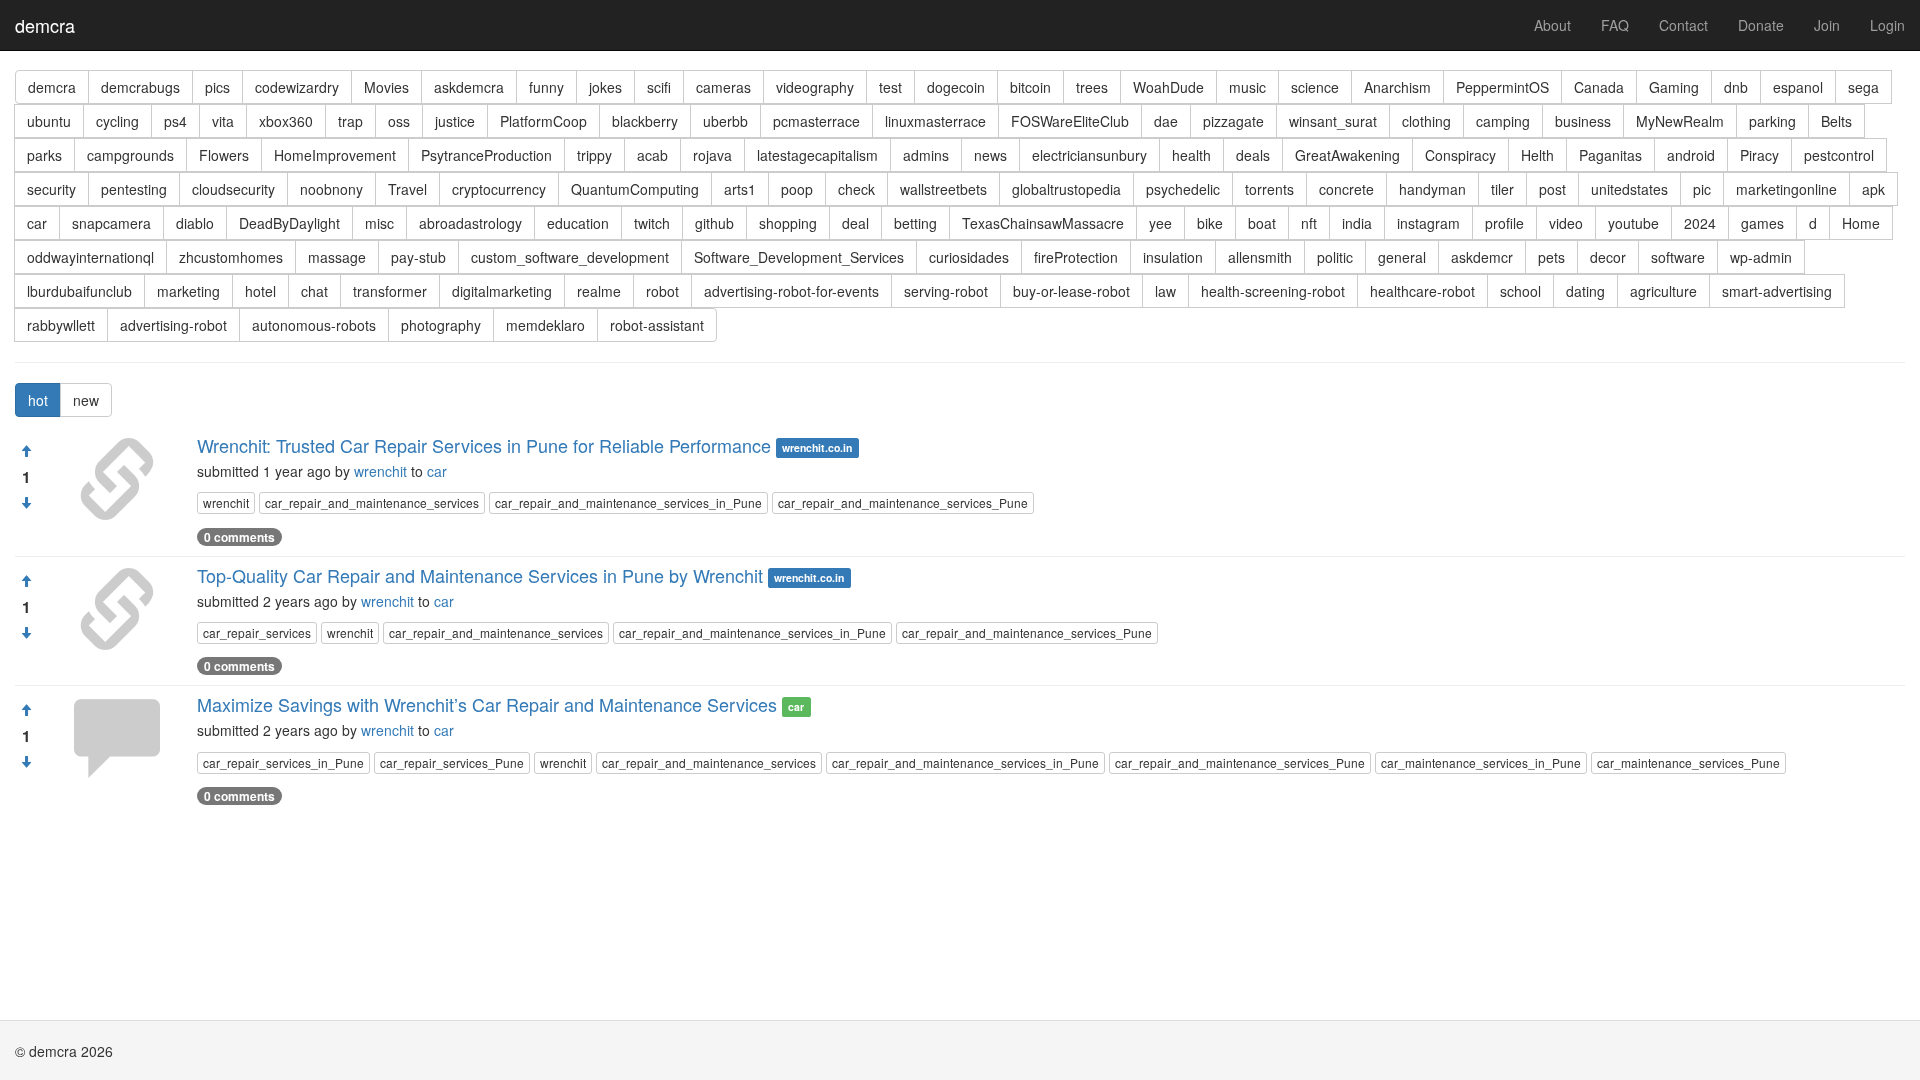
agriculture (1663, 291)
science (1315, 87)
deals (1253, 155)
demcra (45, 25)
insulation (1173, 257)
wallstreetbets (943, 189)
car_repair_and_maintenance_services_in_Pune (628, 502)
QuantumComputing (635, 189)
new (86, 400)
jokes (605, 87)
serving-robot (946, 291)
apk (1873, 189)
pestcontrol (1839, 155)
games (1762, 223)
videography (815, 87)
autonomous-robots (314, 325)
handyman (1432, 189)
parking (1772, 121)
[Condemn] (26, 503)
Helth (1537, 155)
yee (1160, 223)
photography (441, 325)
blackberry (645, 121)
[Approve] (26, 451)
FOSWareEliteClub (1070, 121)
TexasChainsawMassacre (1043, 223)
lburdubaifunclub (79, 291)
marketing (188, 291)
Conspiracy (1460, 155)
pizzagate (1233, 121)
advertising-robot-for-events (791, 291)
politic (1335, 257)
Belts (1836, 121)
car (37, 223)
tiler (1502, 189)
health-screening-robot (1273, 291)
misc (379, 223)
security (51, 189)
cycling (117, 121)
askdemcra (469, 87)
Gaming (1674, 87)
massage (337, 257)
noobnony (331, 189)
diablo (195, 223)
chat (314, 291)
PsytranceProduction (486, 155)
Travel (407, 189)
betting (915, 223)
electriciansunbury (1089, 155)
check (856, 189)
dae (1166, 121)
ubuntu (49, 121)
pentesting (134, 189)
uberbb (725, 121)
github (714, 223)
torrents (1269, 189)
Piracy (1759, 155)
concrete (1346, 189)
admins (926, 155)
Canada (1599, 87)
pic (1702, 189)
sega (1863, 87)
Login (1887, 25)
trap (350, 121)
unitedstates (1629, 189)
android (1691, 155)
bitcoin (1030, 87)
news (990, 155)
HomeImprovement (335, 155)
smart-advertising (1777, 291)
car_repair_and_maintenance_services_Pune (903, 502)
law (1165, 291)
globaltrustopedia (1066, 189)
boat (1262, 223)
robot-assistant (657, 325)
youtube (1633, 223)
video (1566, 223)
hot (38, 400)
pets (1551, 257)
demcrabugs (140, 87)
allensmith (1260, 257)
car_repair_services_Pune (452, 762)
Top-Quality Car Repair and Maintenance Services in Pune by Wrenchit (480, 575)
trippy (594, 155)
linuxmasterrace (935, 121)
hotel (260, 291)
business (1583, 121)
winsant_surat (1333, 121)
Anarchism (1397, 87)
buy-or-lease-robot (1071, 291)
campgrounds (130, 155)
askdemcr (1482, 257)
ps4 (175, 121)
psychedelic (1183, 189)
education (578, 223)
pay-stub (418, 257)
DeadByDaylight (289, 223)
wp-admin (1761, 257)
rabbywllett (61, 325)
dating (1585, 291)
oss (399, 121)
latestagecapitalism (817, 155)
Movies (386, 87)
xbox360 (286, 121)
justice (455, 121)
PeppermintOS (1502, 87)
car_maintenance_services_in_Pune (1481, 762)
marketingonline (1786, 189)
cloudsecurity (233, 189)
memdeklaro (545, 325)
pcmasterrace (816, 121)
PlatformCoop (543, 121)
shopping (788, 223)
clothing (1426, 121)
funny (546, 87)
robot (662, 291)
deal (855, 223)
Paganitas (1610, 155)
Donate (1761, 25)
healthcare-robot (1422, 291)
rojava (712, 155)
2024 (1700, 223)
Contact (1683, 25)
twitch (652, 223)
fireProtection (1076, 257)
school (1520, 291)
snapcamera (111, 223)
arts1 (740, 189)
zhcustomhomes (231, 257)
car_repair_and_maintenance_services (372, 502)
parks (44, 155)
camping (1503, 121)
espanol (1798, 87)
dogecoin (956, 87)
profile (1504, 223)
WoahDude (1168, 87)
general (1402, 257)
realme (599, 291)
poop (797, 189)
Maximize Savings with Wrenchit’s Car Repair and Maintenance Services (487, 704)
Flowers (224, 155)
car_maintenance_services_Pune (1688, 762)
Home (1861, 223)
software (1678, 257)
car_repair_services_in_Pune (283, 762)
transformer (390, 291)
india (1357, 223)
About (1552, 25)
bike (1210, 223)
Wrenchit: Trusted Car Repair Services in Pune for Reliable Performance (484, 445)
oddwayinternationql (90, 257)
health (1191, 155)
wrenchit (380, 471)
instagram (1428, 223)
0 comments (239, 537)
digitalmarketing (502, 291)
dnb (1736, 87)
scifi (659, 87)
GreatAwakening (1347, 155)
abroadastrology (470, 223)
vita (223, 121)
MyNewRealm (1680, 121)
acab (652, 155)
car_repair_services (257, 632)
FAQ (1615, 25)
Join (1827, 25)
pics (217, 87)
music (1247, 87)
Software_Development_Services (799, 257)
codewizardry (297, 87)
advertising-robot (173, 325)
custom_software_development (570, 257)
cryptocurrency (499, 189)
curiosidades (969, 257)
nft (1309, 223)
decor (1608, 257)
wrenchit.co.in (817, 447)
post (1552, 189)
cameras (723, 87)
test (890, 87)
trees (1092, 87)
